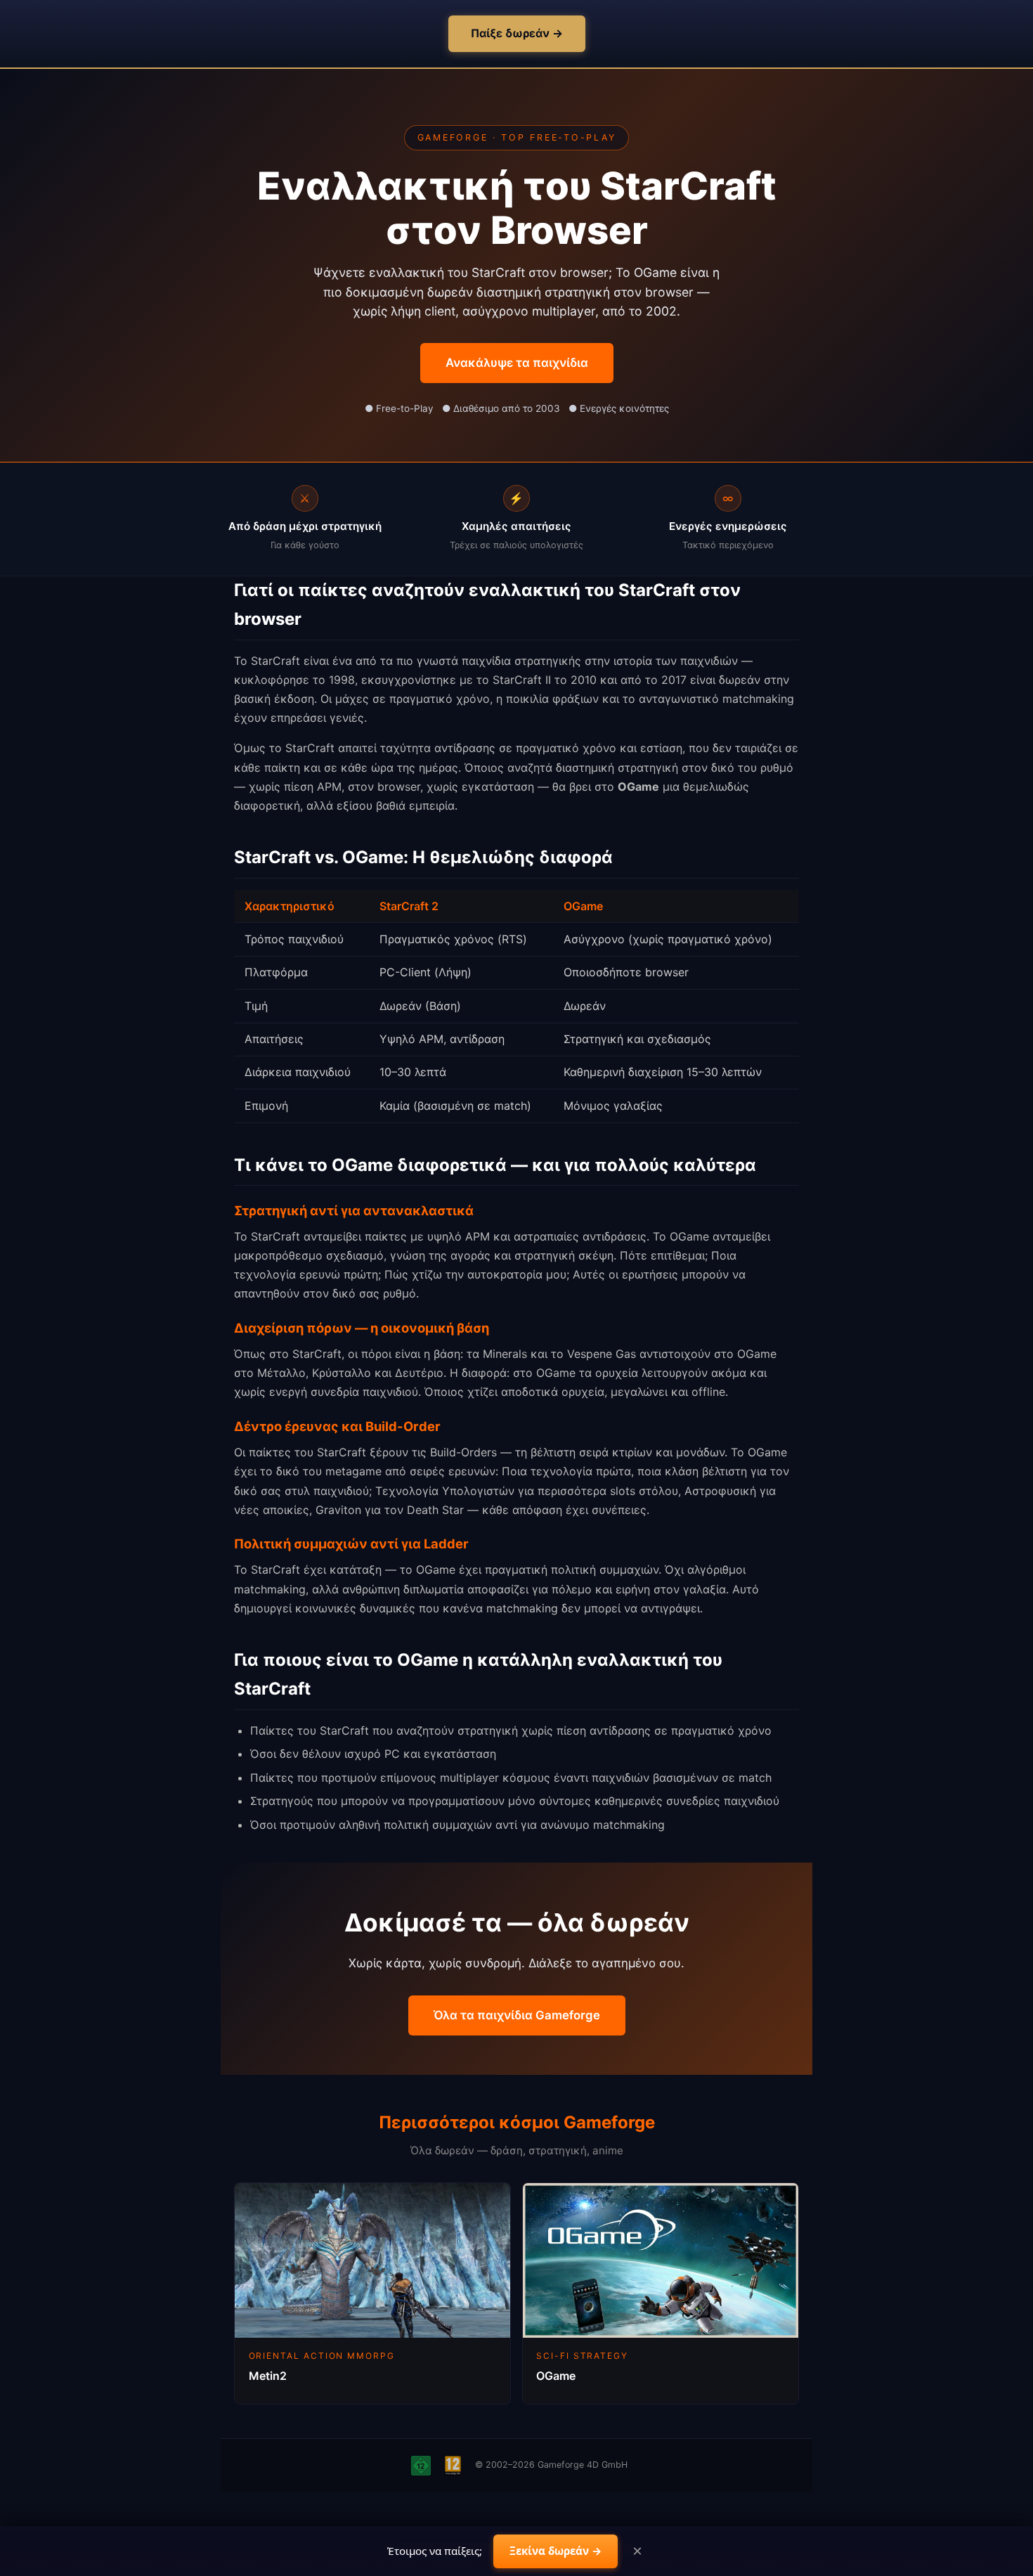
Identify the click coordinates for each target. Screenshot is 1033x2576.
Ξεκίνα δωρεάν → (556, 2551)
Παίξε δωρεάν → (517, 33)
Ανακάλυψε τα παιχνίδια (517, 363)
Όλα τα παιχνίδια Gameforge (517, 2015)
